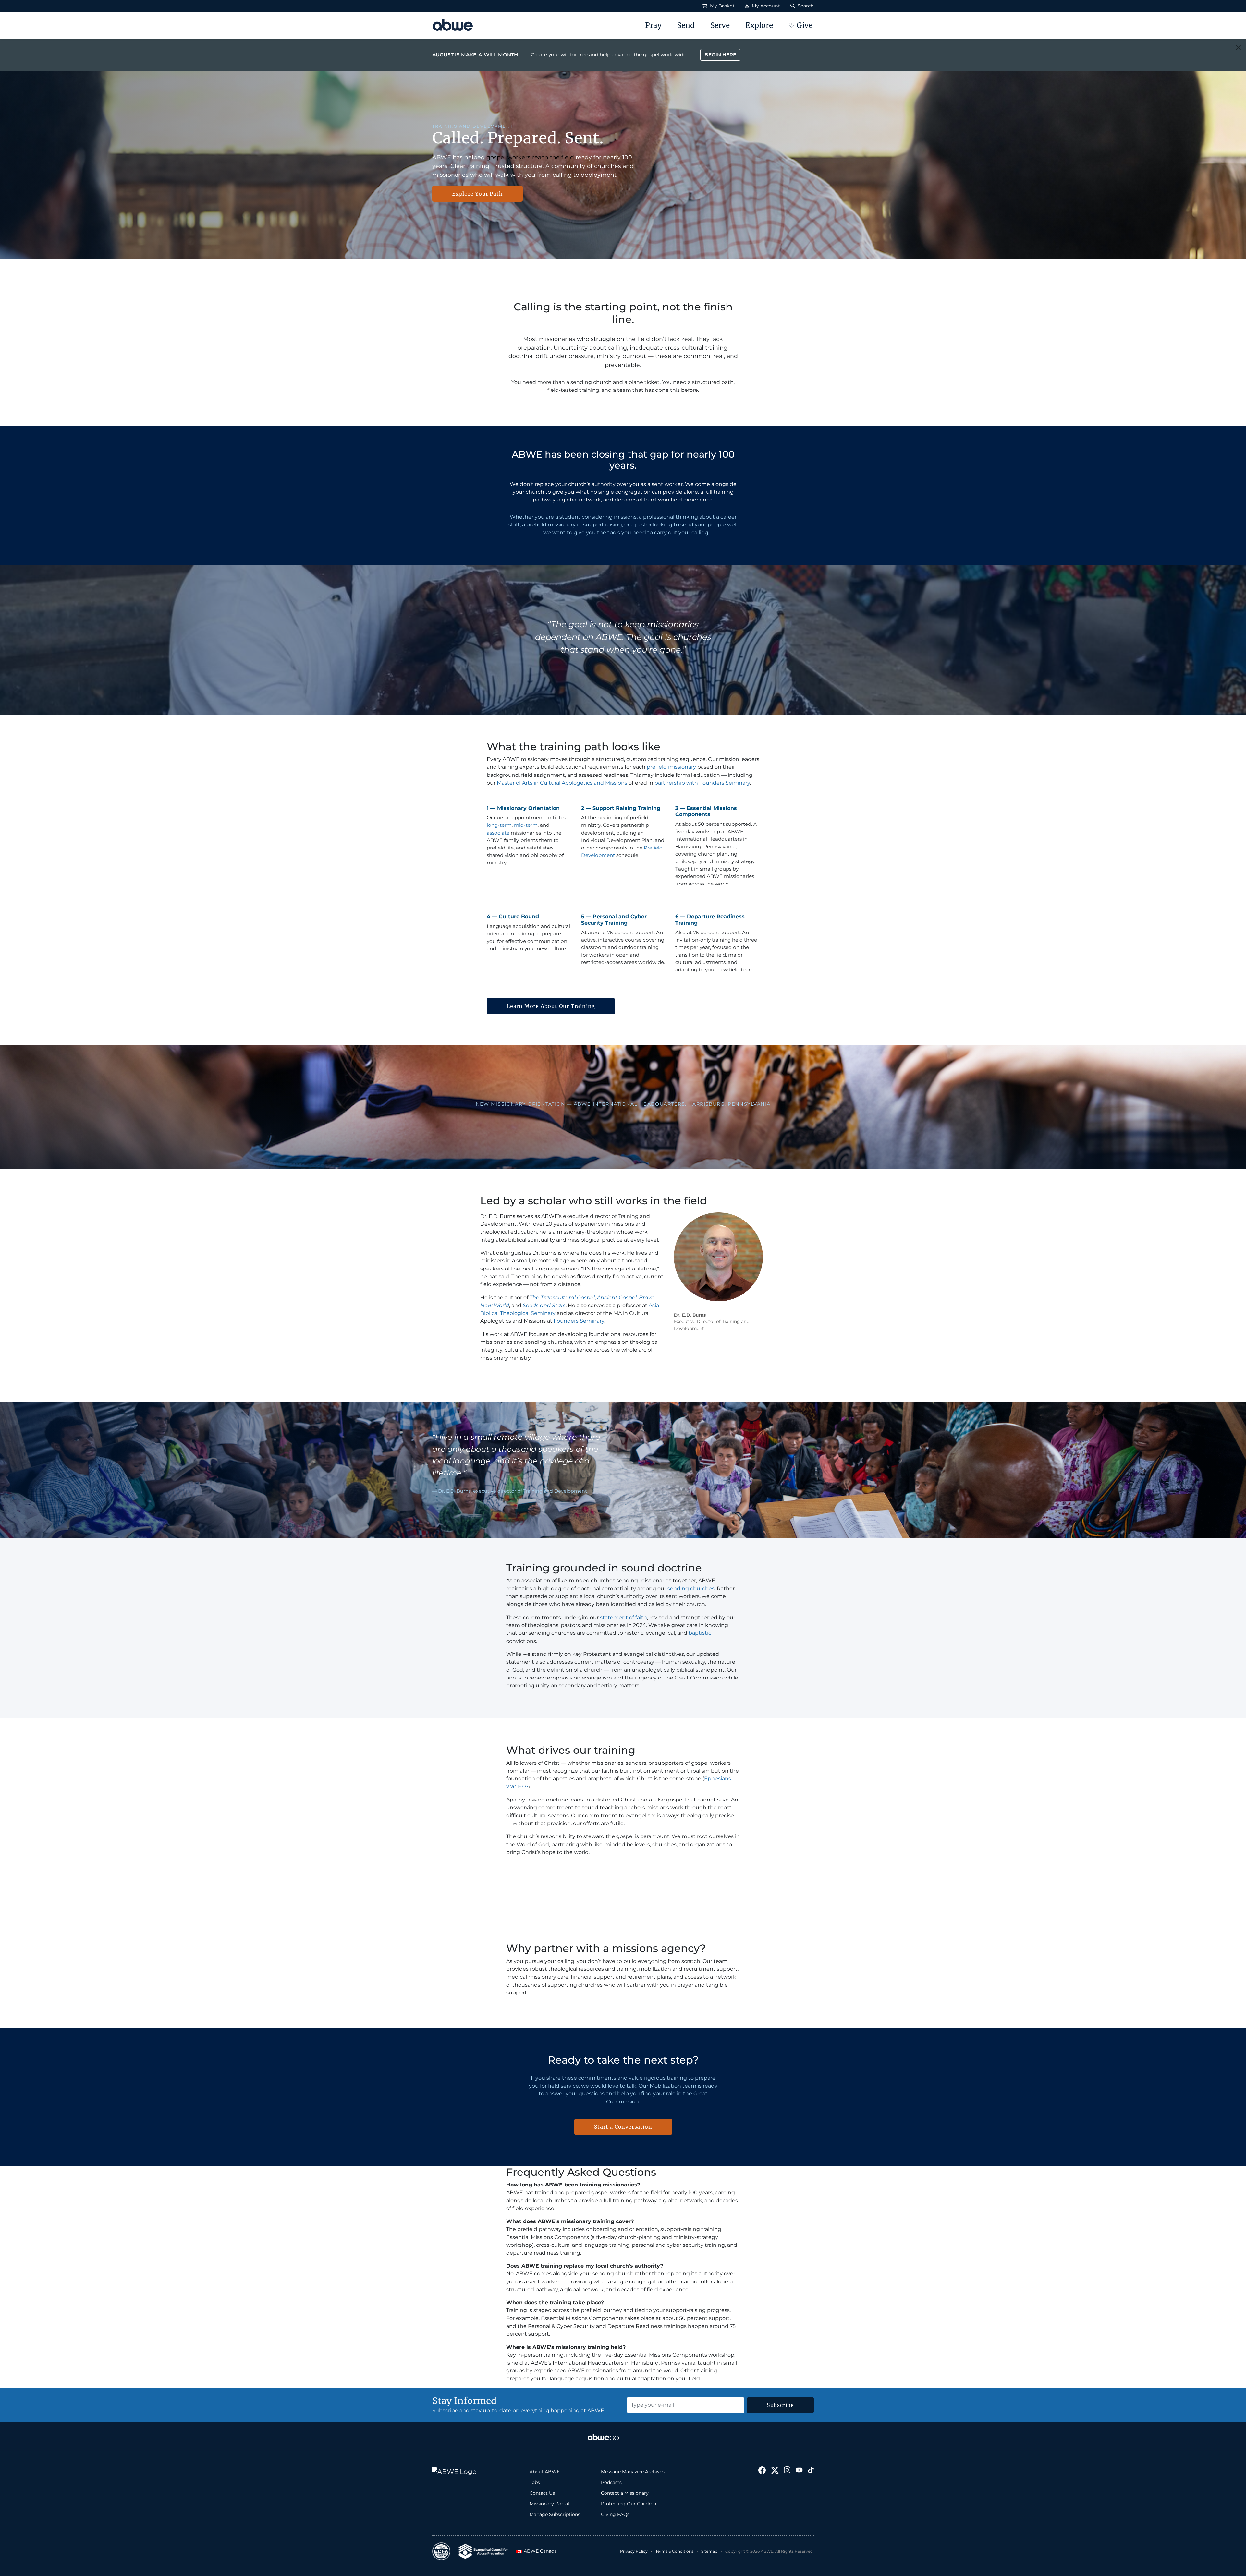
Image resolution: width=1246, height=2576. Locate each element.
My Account (765, 6)
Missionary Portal (549, 2504)
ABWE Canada (538, 2551)
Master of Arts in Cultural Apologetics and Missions (562, 783)
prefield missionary (671, 767)
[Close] (1238, 48)
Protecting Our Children (629, 2504)
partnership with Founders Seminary (702, 783)
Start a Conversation (623, 2127)
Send (686, 25)
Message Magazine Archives (633, 2472)
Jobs (535, 2482)
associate (498, 833)
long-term (499, 825)
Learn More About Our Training (551, 1006)
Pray (653, 25)
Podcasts (611, 2482)
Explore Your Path (477, 194)
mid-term (526, 825)
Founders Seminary (579, 1321)
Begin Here (720, 55)
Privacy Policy (634, 2551)
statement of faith (623, 1617)
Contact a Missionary (625, 2493)
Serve (720, 25)
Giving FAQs (615, 2514)
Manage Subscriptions (555, 2514)
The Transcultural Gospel (562, 1298)
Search (805, 6)
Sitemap (709, 2551)
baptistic (700, 1633)
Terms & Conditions (674, 2551)
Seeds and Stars (544, 1305)
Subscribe (780, 2405)
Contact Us (542, 2493)
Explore (759, 25)
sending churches (691, 1589)
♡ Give (800, 25)
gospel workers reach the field (530, 157)
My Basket (722, 6)
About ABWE (545, 2472)
